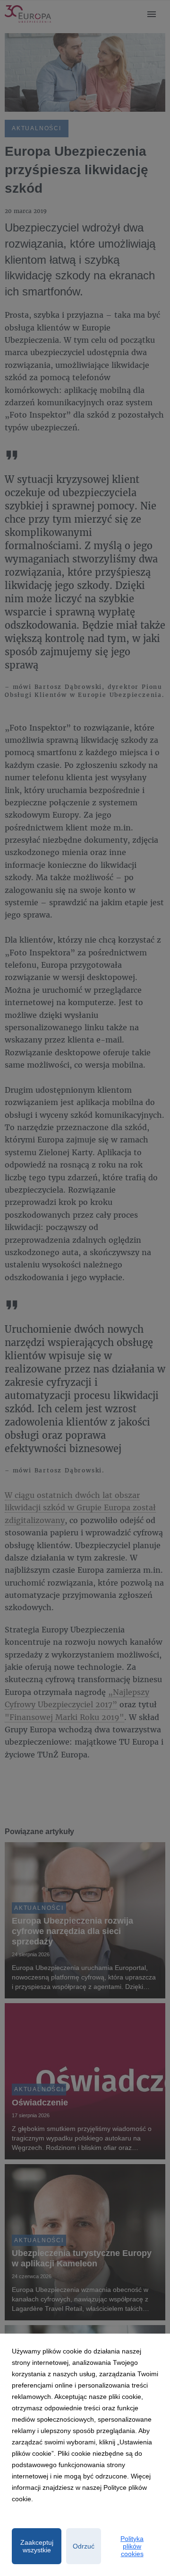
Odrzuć (84, 2546)
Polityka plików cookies (132, 2546)
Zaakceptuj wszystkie (37, 2546)
